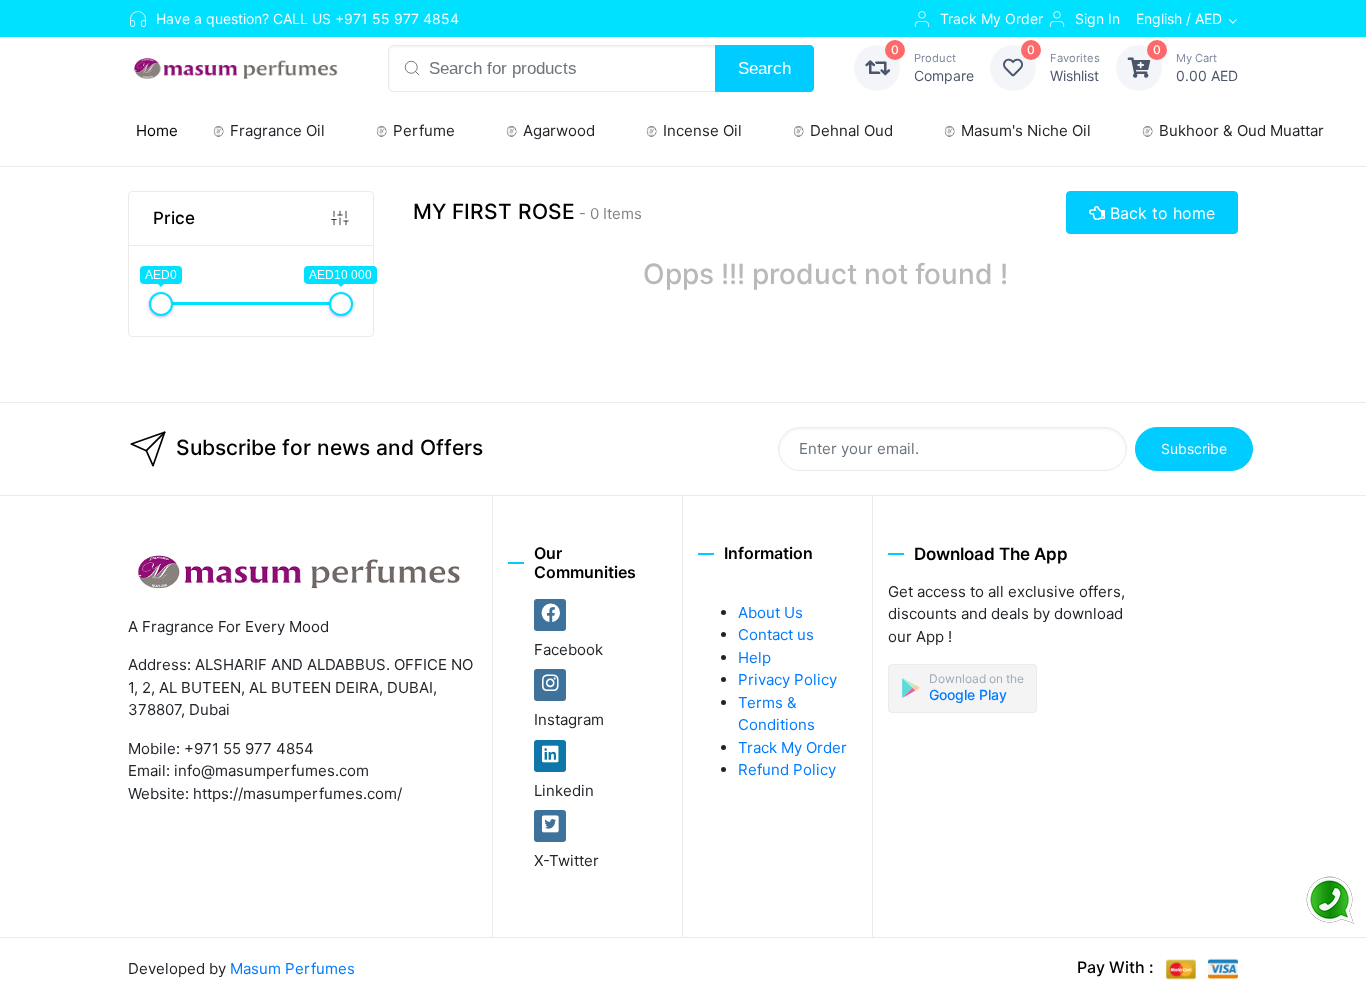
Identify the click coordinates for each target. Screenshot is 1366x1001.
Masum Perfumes (292, 968)
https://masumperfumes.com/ (297, 793)
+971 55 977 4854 (397, 18)
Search (764, 68)
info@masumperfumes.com (271, 770)
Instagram (569, 719)
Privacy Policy (787, 679)
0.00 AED (1207, 67)
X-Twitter (566, 860)
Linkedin (564, 790)
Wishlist (1075, 67)
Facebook (568, 649)
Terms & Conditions (776, 714)
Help (754, 657)
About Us (770, 612)
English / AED (1179, 18)
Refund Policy (787, 769)
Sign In (1097, 18)
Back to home (1160, 213)
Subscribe (1194, 448)
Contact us (776, 634)
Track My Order (991, 18)
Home (160, 136)
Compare (944, 67)
